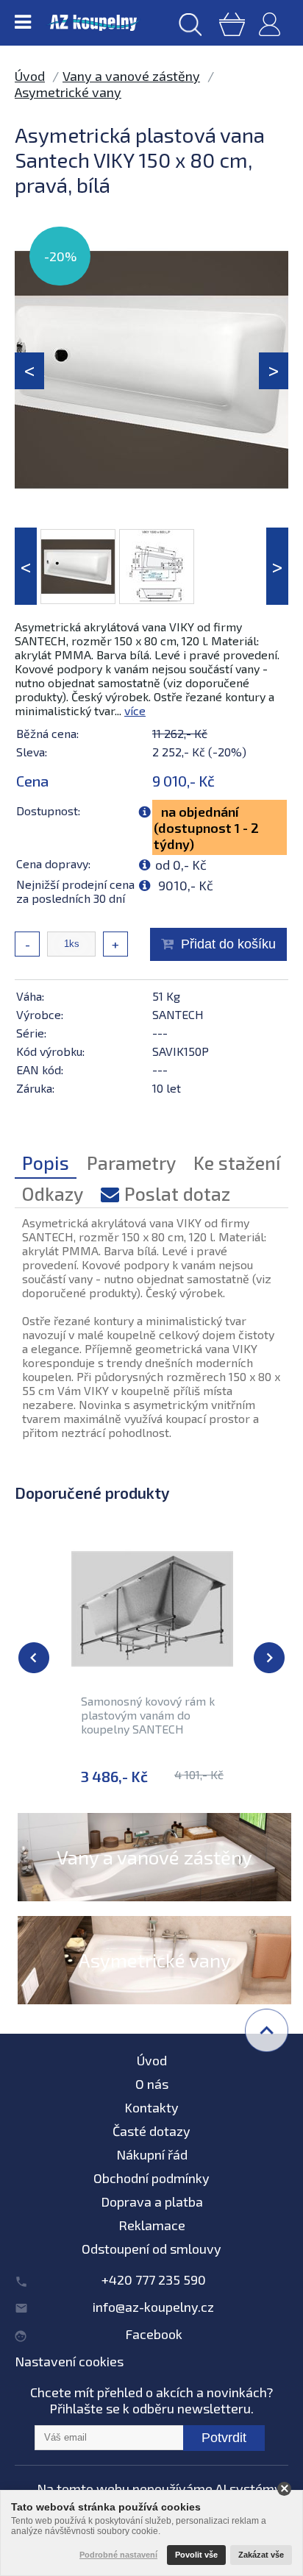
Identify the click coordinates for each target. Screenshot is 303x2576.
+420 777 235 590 (154, 2279)
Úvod (30, 76)
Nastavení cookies (69, 2361)
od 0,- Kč (181, 865)
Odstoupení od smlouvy (151, 2249)
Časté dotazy (151, 2131)
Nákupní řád (152, 2154)
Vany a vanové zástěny (131, 76)
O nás (152, 2084)
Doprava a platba (152, 2201)
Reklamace (152, 2225)
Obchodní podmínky (151, 2178)
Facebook (154, 2334)
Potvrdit (224, 2438)
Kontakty (151, 2107)
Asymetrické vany (68, 92)
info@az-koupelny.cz (153, 2307)
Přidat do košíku (228, 944)
